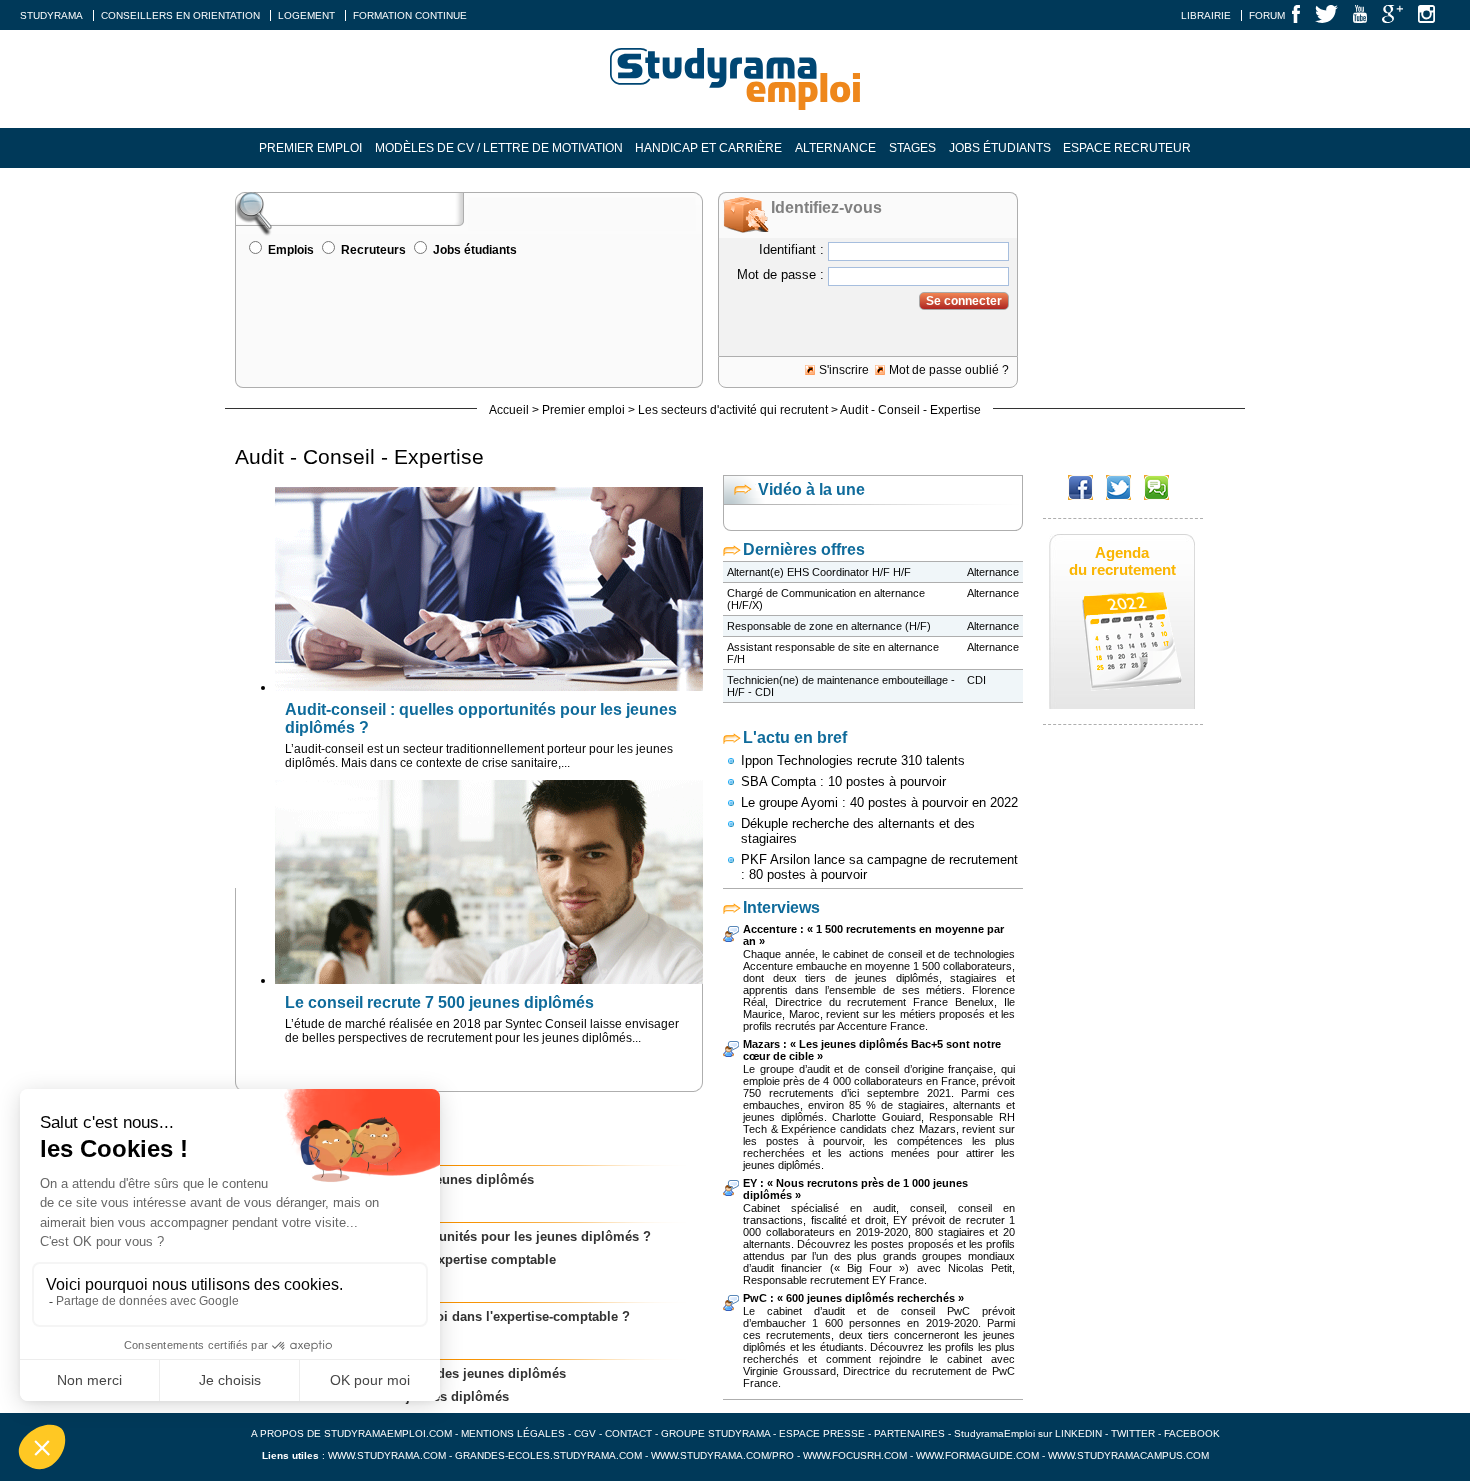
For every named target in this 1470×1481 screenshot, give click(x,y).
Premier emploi (310, 148)
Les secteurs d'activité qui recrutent (733, 410)
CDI (976, 680)
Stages (912, 148)
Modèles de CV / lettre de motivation (499, 148)
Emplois (291, 250)
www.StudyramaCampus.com (1128, 1455)
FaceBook (1192, 1433)
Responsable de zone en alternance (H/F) (829, 626)
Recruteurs (373, 250)
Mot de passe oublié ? (949, 370)
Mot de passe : (780, 274)
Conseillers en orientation (180, 15)
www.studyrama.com (387, 1455)
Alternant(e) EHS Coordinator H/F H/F (819, 572)
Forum (1267, 15)
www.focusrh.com (855, 1455)
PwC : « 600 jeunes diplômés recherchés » (853, 1298)
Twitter (1134, 1433)
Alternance (835, 148)
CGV (585, 1433)
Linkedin (1078, 1433)
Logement (306, 15)
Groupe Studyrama (715, 1433)
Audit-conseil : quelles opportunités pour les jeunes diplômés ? (453, 1236)
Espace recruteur (1127, 148)
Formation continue (410, 15)
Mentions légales (513, 1433)
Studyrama (51, 15)
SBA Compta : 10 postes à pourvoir (843, 781)
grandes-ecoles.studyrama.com (548, 1455)
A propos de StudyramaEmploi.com (351, 1433)
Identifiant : (791, 249)
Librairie (1206, 15)
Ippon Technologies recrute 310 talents (853, 760)
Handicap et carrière (708, 148)
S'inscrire (844, 370)
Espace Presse (822, 1433)
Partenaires (909, 1433)
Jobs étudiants (1000, 148)
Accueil (509, 410)
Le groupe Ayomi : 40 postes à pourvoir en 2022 (879, 802)
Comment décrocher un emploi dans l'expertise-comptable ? (442, 1316)
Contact (628, 1433)
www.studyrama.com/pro (722, 1455)
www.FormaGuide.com (977, 1455)
